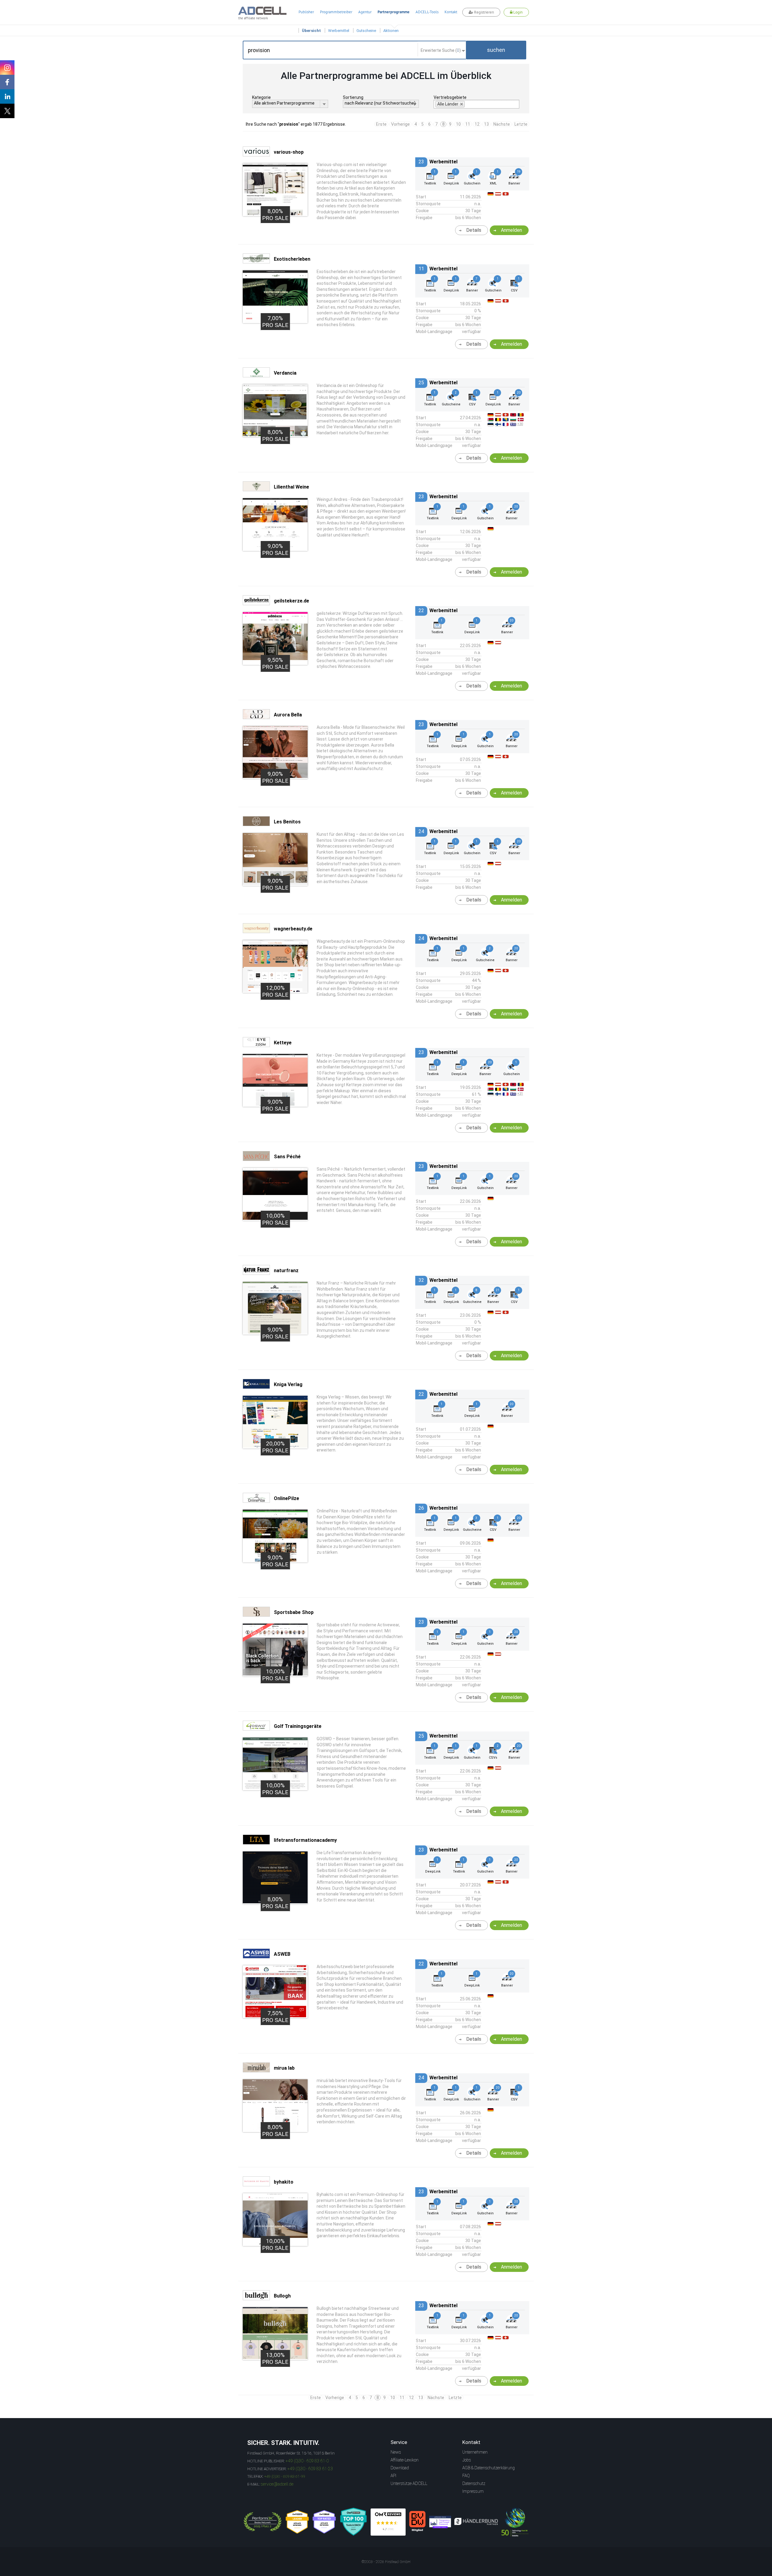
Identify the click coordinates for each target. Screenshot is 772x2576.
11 (468, 124)
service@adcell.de (277, 2484)
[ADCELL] (388, 2522)
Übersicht (311, 31)
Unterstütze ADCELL (409, 2483)
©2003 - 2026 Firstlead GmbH (386, 2562)
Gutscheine (366, 31)
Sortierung (353, 97)
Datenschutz (474, 2483)
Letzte (521, 124)
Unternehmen (475, 2452)
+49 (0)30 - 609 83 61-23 (310, 2469)
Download (400, 2468)
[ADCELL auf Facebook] (7, 82)
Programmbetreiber (336, 12)
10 (458, 124)
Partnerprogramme (394, 12)
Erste (381, 124)
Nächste (502, 124)
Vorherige (400, 124)
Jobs (467, 2460)
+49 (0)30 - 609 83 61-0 (307, 2461)
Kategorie (261, 97)
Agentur (365, 12)
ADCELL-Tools (427, 12)
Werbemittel (339, 31)
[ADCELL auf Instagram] (7, 68)
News (396, 2452)
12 (477, 124)
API (393, 2476)
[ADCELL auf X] (7, 111)
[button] (496, 50)
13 (486, 124)
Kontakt (451, 12)
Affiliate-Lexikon (405, 2460)
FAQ (466, 2476)
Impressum (473, 2491)
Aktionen (391, 31)
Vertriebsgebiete (450, 97)
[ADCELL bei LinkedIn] (7, 96)
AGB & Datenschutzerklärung (489, 2468)
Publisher (306, 12)
